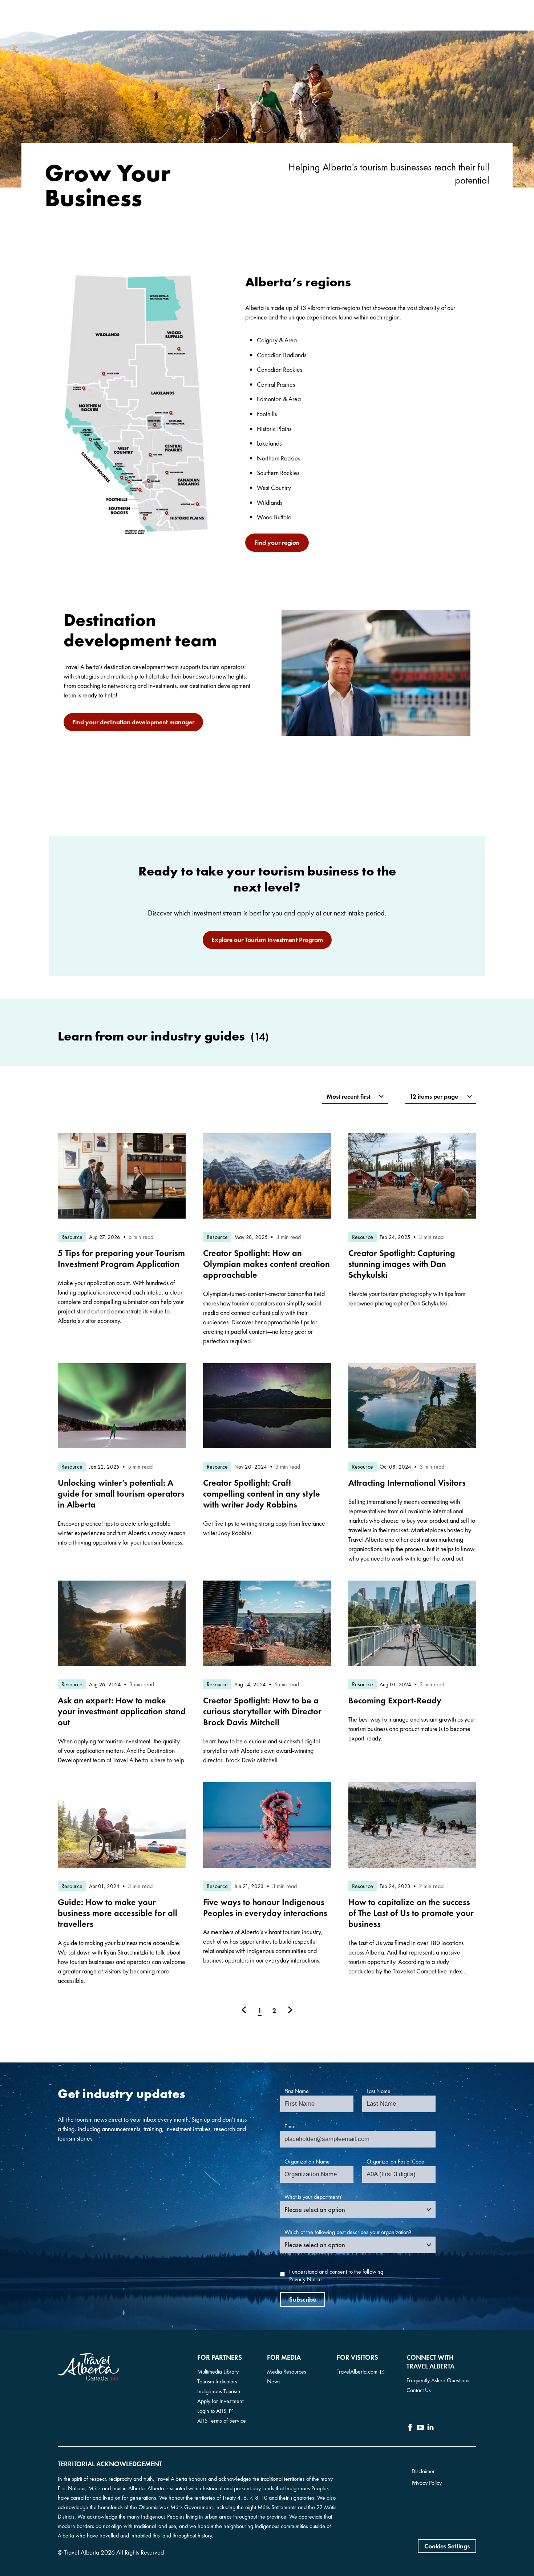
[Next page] (290, 2010)
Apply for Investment (220, 2401)
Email (290, 2126)
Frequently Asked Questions (438, 2380)
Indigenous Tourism (219, 2391)
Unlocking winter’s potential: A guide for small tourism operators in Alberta (121, 1494)
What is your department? (313, 2197)
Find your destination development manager (133, 722)
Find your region (277, 542)
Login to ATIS (212, 2411)
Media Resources (287, 2372)
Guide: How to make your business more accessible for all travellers (118, 1913)
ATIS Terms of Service (222, 2421)
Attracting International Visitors (407, 1483)
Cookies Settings (447, 2546)
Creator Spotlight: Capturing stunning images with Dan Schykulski (402, 1264)
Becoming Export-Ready (395, 1700)
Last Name (379, 2091)
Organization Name (307, 2162)
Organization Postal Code (395, 2162)
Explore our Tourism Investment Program (267, 940)
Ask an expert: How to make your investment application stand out (122, 1711)
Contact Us (419, 2390)
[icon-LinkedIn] (430, 2428)
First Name (297, 2091)
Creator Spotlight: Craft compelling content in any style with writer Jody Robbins (262, 1494)
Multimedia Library (218, 2372)
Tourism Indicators (217, 2381)
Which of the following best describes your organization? (348, 2232)
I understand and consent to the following (336, 2276)
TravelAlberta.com (357, 2372)
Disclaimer (423, 2471)
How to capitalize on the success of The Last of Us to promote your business (411, 1913)
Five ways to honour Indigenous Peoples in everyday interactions (265, 1907)
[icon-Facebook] (410, 2428)
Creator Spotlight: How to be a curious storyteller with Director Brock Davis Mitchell (262, 1711)
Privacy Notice (306, 2279)
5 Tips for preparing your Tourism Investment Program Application (121, 1258)
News (274, 2381)
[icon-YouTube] (420, 2428)
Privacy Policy (427, 2483)
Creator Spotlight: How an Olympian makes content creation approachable (266, 1264)
